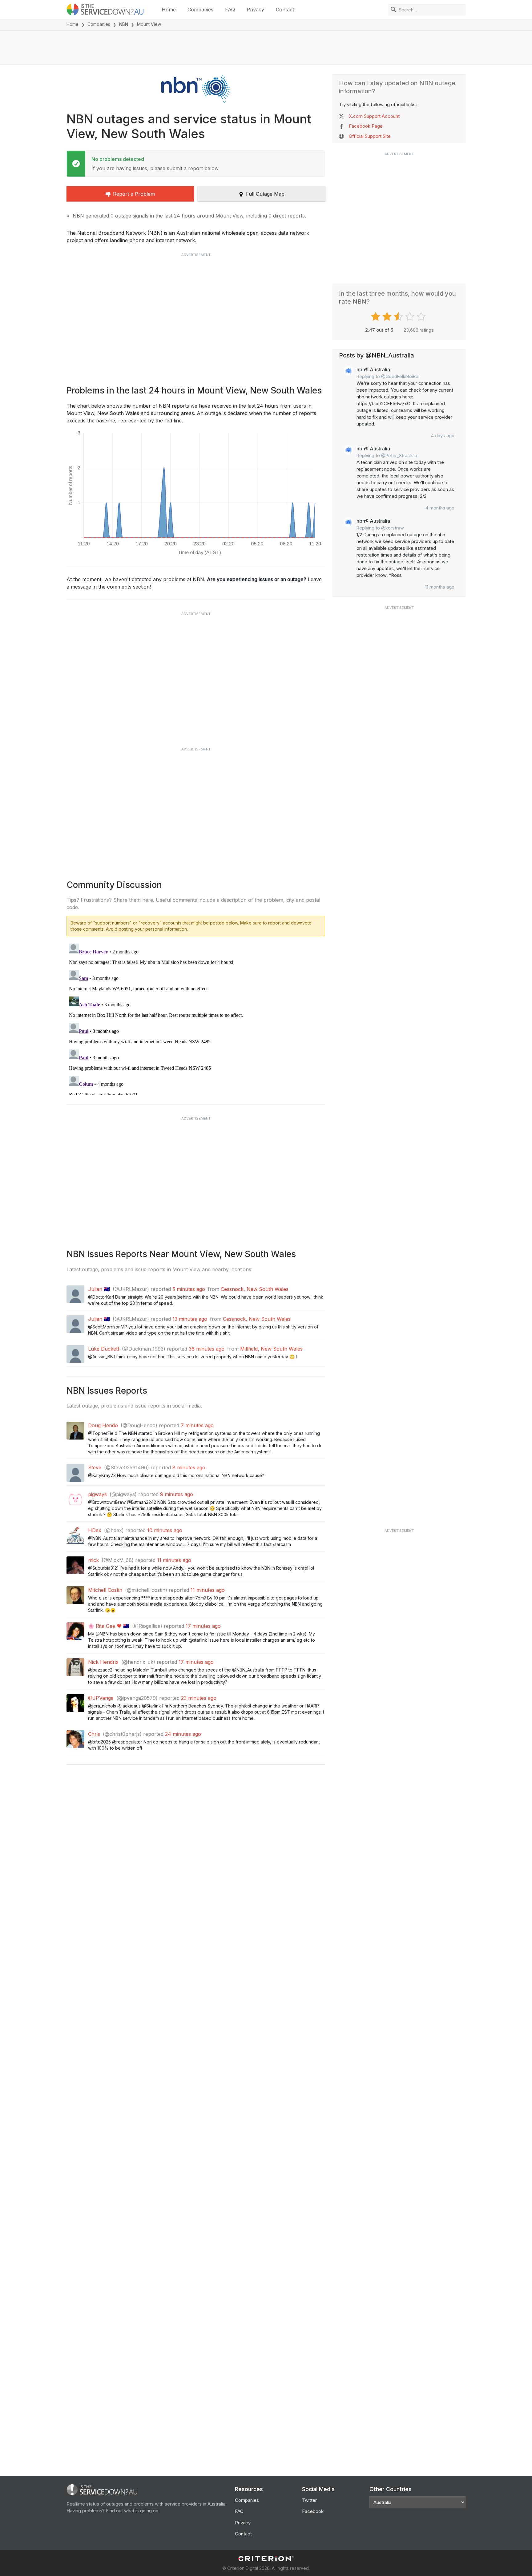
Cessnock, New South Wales (255, 1289)
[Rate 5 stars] (422, 317)
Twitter (309, 2500)
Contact (285, 10)
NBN (124, 24)
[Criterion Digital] (266, 2559)
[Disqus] (196, 1018)
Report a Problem (134, 194)
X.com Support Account (374, 116)
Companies (200, 10)
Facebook (313, 2511)
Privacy (255, 10)
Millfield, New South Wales (271, 1349)
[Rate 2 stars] (388, 317)
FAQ (230, 10)
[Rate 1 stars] (376, 317)
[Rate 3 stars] (399, 317)
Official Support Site (370, 136)
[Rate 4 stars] (411, 317)
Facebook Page (366, 126)
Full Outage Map (265, 194)
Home (169, 10)
